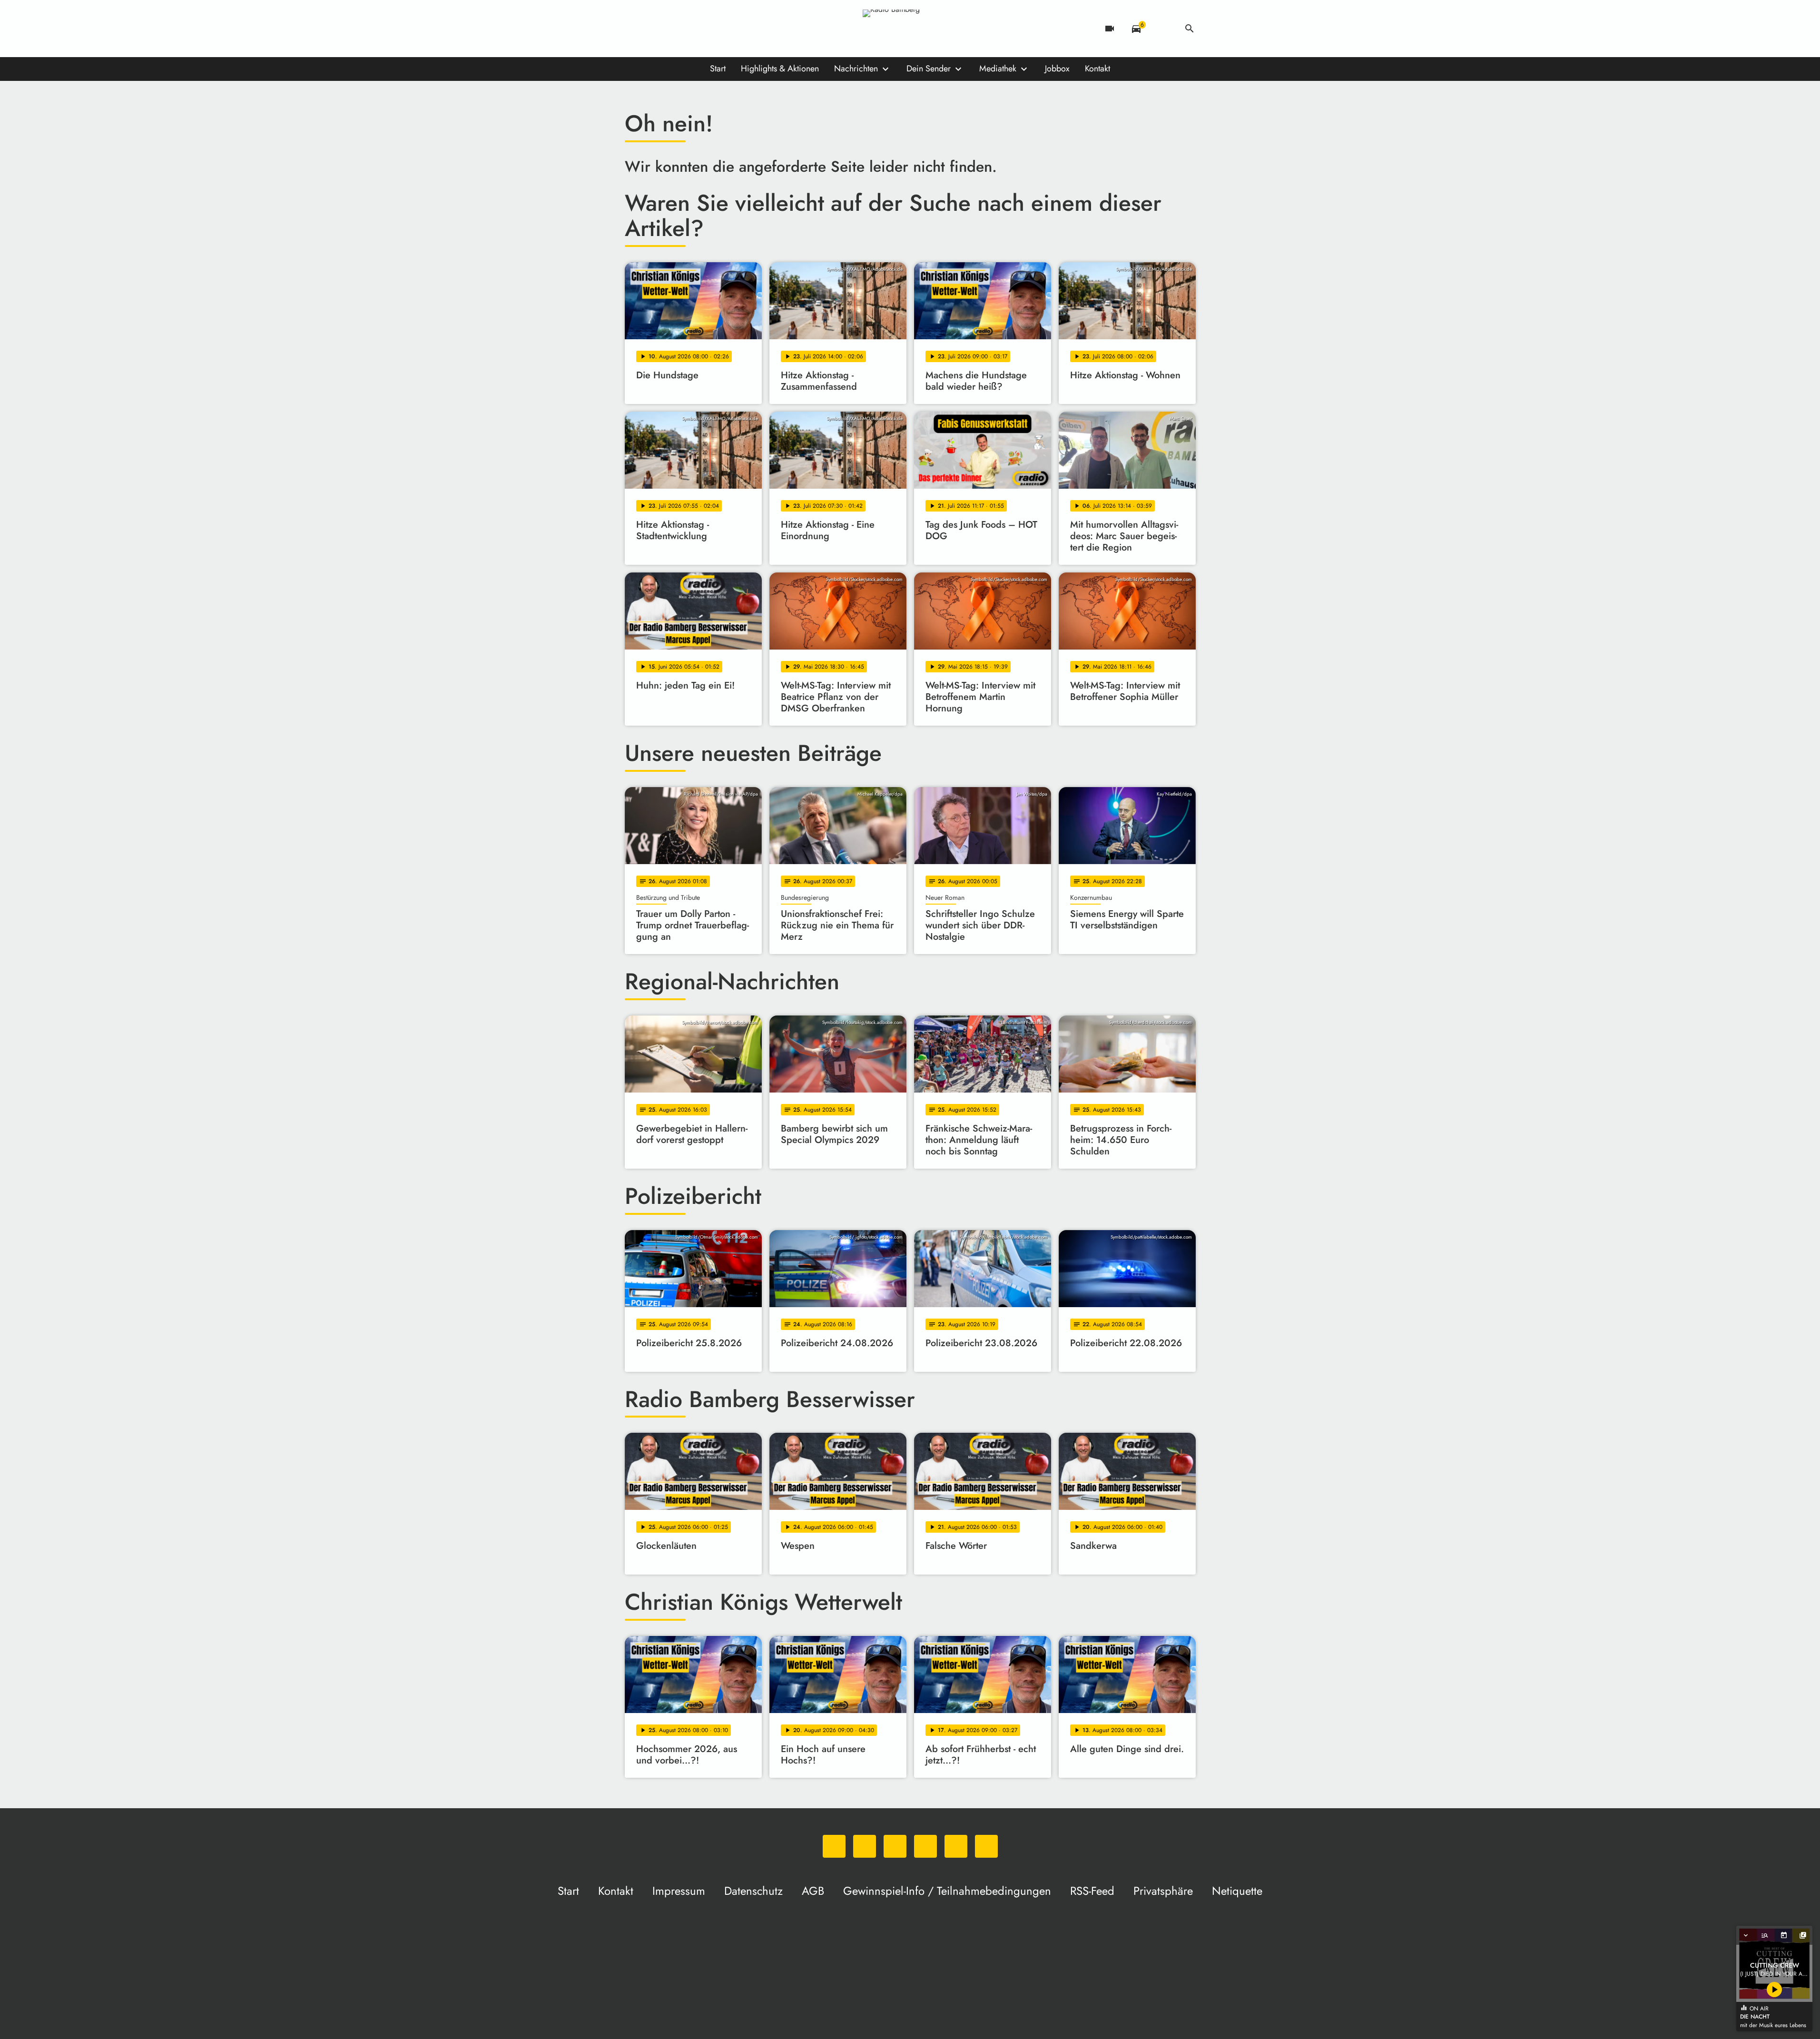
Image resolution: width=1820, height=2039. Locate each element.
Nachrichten (856, 69)
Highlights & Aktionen (780, 69)
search (1190, 29)
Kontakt (1097, 69)
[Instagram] (672, 29)
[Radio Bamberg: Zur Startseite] (910, 29)
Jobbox (1057, 69)
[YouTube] (691, 29)
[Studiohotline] (729, 29)
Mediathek (998, 69)
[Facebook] (653, 29)
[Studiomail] (710, 29)
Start (718, 69)
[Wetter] (1163, 29)
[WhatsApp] (634, 29)
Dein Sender (929, 69)
